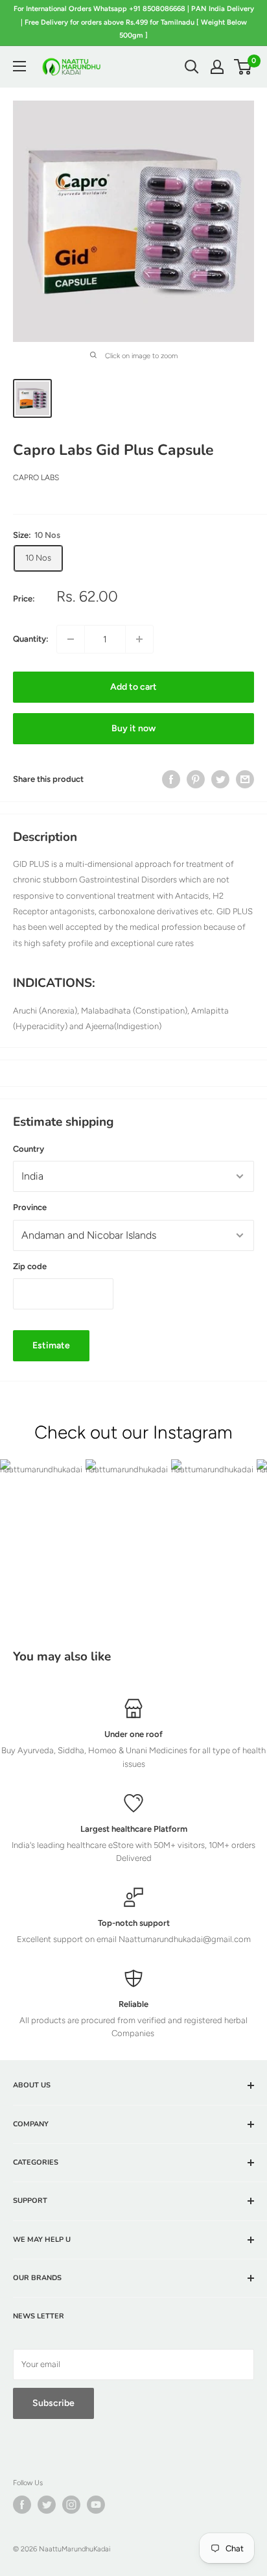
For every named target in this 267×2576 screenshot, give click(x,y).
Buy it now (133, 728)
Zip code (30, 1266)
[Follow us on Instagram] (71, 2505)
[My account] (217, 67)
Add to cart (133, 687)
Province (30, 1207)
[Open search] (192, 67)
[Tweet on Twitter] (220, 779)
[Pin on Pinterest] (196, 779)
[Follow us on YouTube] (96, 2505)
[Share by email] (245, 779)
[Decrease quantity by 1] (71, 639)
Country (29, 1149)
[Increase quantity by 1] (139, 639)
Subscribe (53, 2403)
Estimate (51, 1345)
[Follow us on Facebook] (22, 2505)
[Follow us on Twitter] (47, 2505)
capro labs (36, 478)
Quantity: (31, 639)
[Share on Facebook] (171, 779)
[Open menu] (19, 66)
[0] (243, 67)
